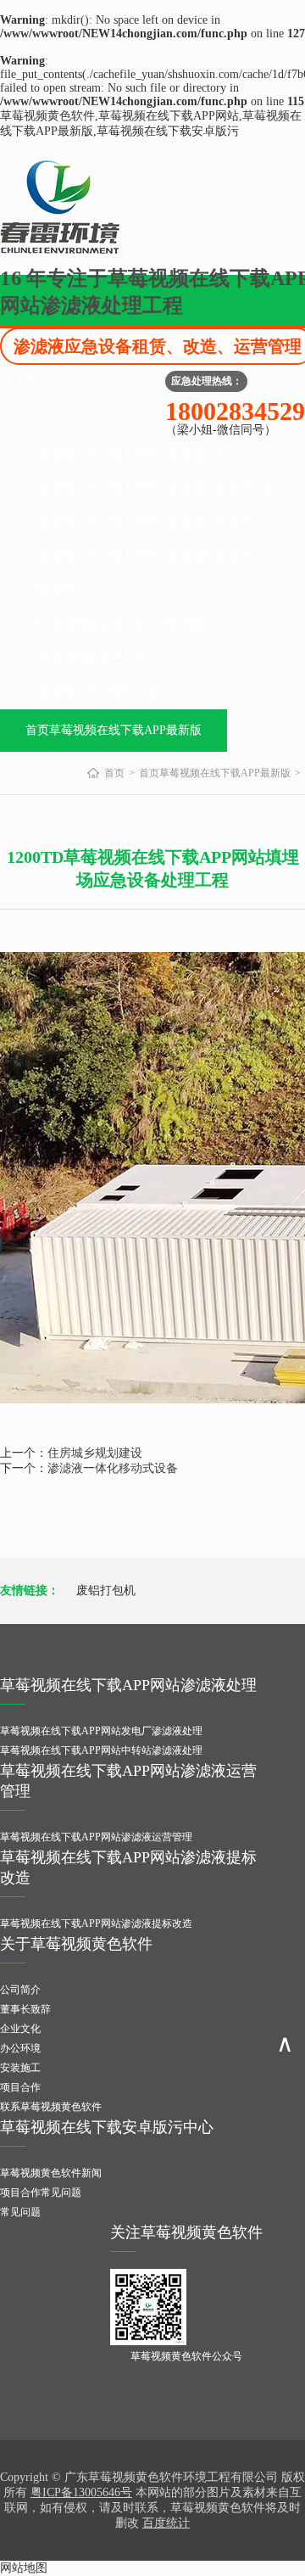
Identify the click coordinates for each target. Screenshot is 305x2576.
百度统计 (166, 2523)
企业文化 (20, 2029)
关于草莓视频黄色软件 (87, 658)
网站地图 (24, 2568)
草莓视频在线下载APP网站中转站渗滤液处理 (101, 1750)
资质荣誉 (52, 590)
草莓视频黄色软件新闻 (51, 2173)
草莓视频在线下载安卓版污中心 (111, 692)
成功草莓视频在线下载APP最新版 (116, 624)
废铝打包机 (106, 1590)
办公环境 (20, 2048)
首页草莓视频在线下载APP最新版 (114, 730)
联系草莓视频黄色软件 (51, 2107)
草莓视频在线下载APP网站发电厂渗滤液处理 (101, 1731)
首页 (27, 381)
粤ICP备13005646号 (81, 2492)
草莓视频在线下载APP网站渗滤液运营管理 (140, 522)
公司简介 (20, 1990)
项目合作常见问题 (41, 2192)
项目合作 (20, 2087)
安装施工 (20, 2068)
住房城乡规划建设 (95, 1453)
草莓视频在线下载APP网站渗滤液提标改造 (140, 556)
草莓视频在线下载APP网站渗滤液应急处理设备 (152, 488)
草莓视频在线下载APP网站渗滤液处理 (128, 454)
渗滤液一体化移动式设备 (113, 1468)
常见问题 (20, 2212)
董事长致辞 (25, 2009)
